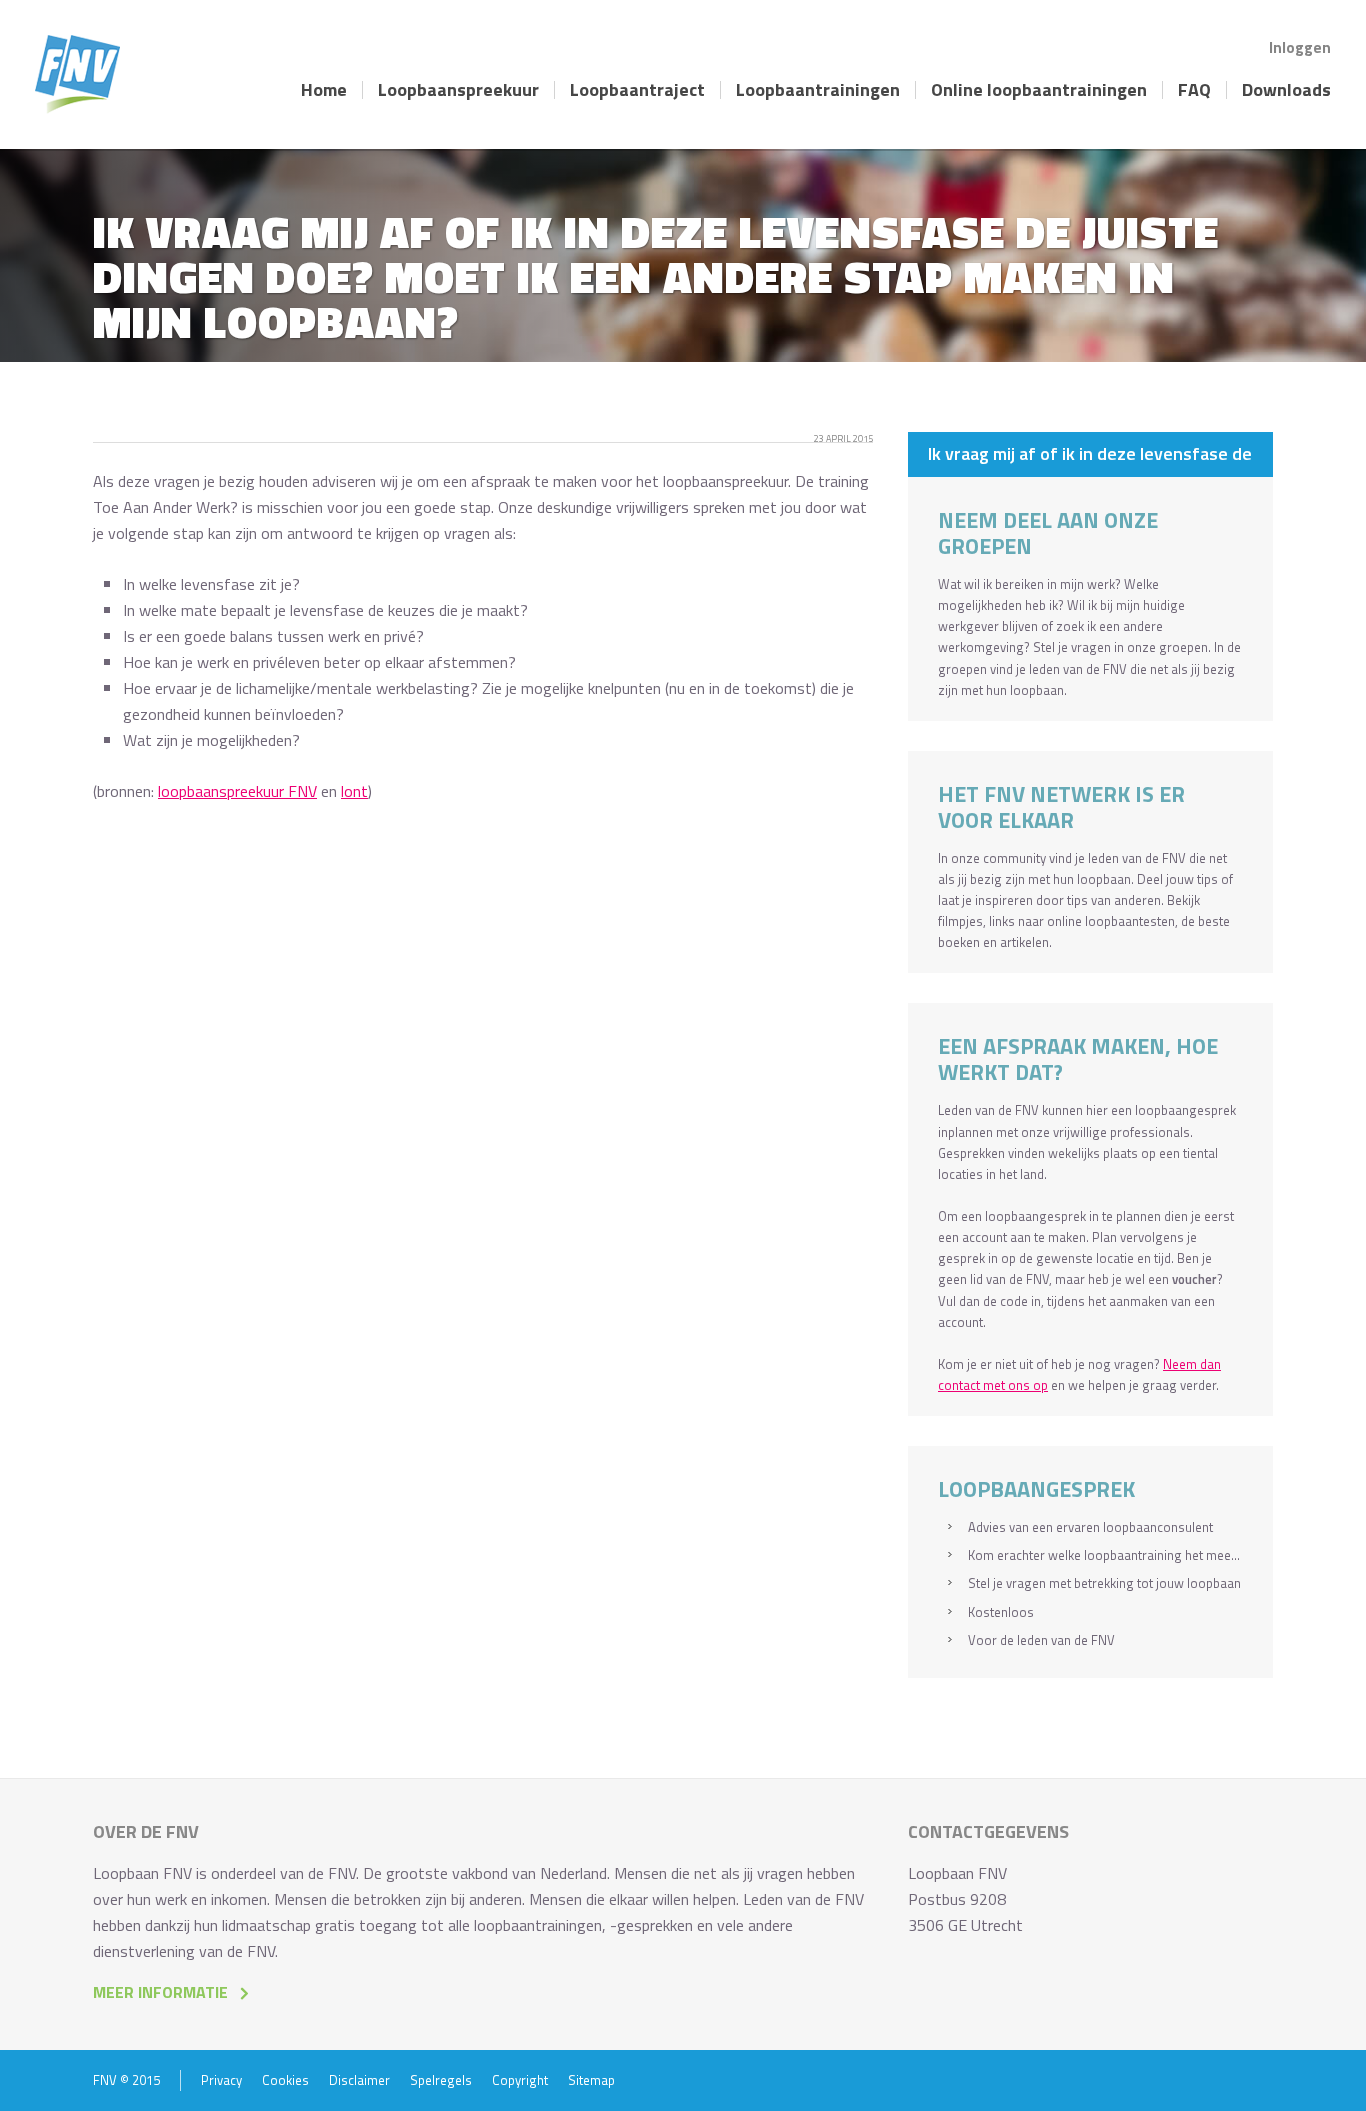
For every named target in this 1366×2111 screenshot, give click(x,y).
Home (324, 90)
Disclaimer (359, 2080)
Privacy (221, 2080)
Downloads (1286, 90)
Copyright (520, 2080)
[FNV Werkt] (77, 74)
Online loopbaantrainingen (1039, 90)
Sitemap (591, 2080)
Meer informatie (160, 1992)
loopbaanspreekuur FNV (237, 791)
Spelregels (441, 2080)
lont (354, 791)
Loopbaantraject (637, 90)
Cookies (285, 2080)
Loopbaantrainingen (818, 90)
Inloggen (1300, 47)
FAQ (1194, 90)
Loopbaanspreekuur (458, 90)
